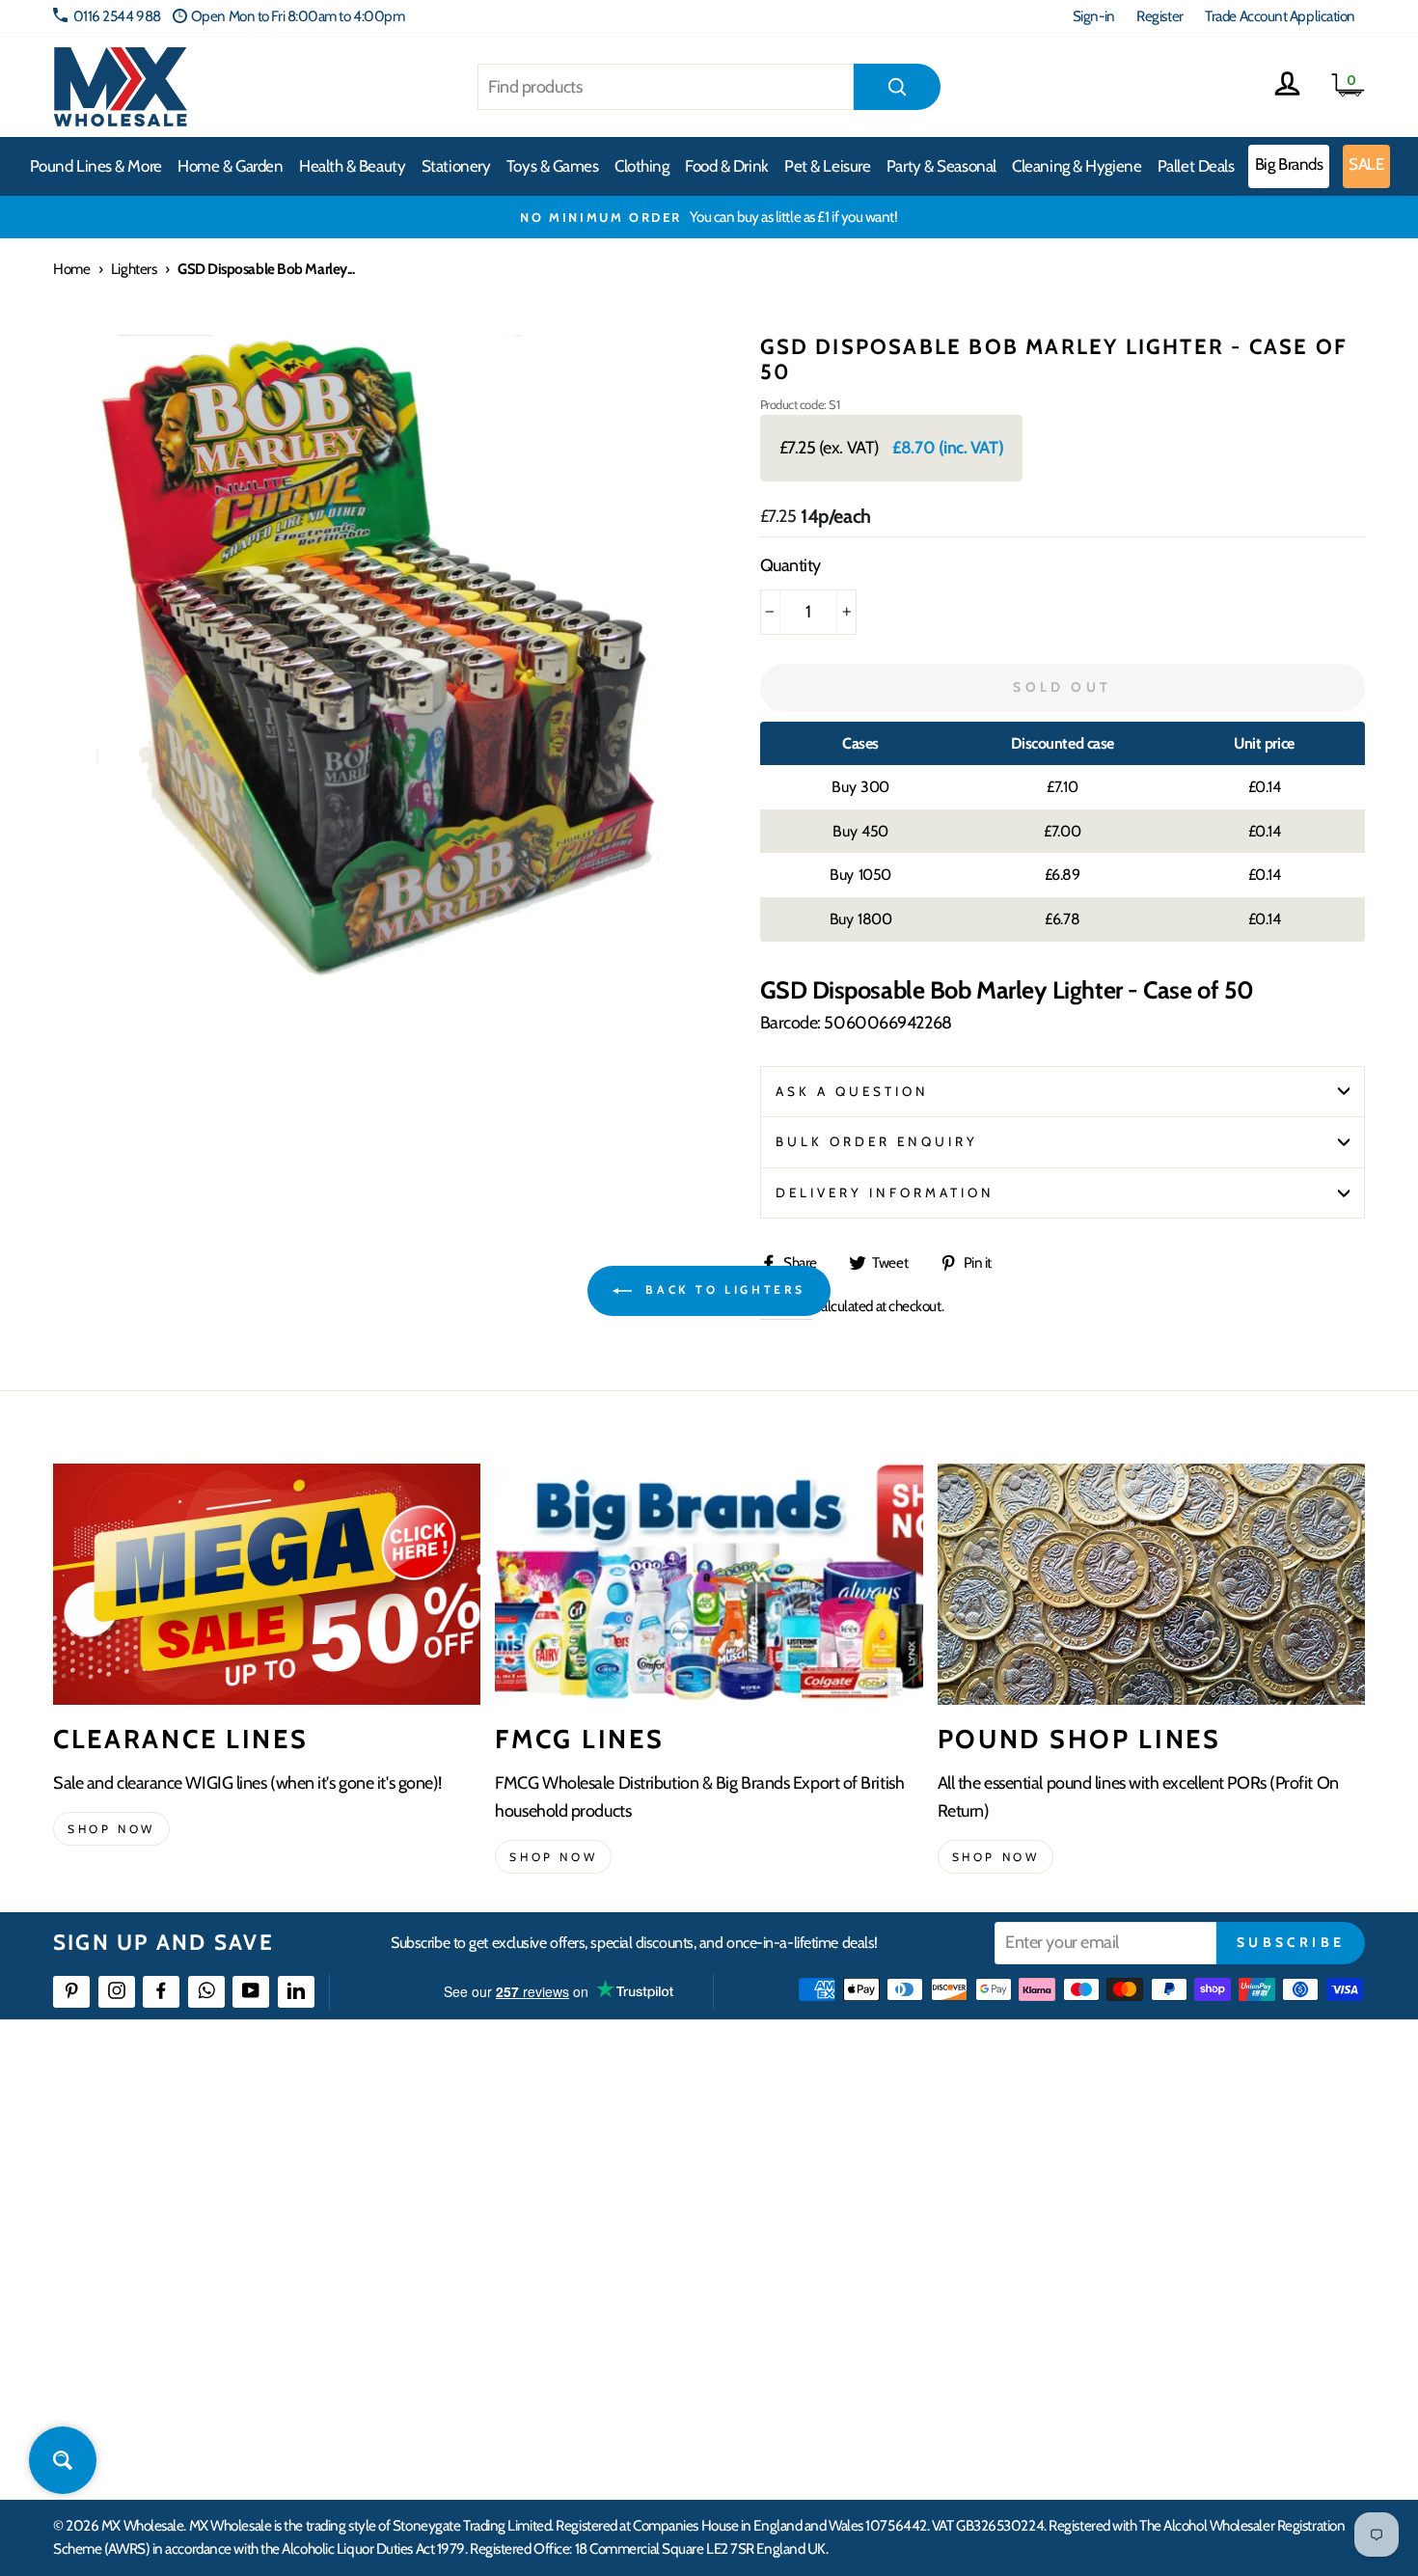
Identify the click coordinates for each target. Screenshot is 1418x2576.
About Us (822, 2133)
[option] (709, 217)
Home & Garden (230, 166)
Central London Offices (1155, 2238)
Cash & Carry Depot (1144, 2203)
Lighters (134, 269)
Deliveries (533, 2203)
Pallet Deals (1196, 166)
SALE (1366, 164)
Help (519, 2133)
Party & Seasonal (941, 166)
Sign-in (1094, 16)
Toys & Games (553, 166)
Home (71, 269)
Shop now (111, 1829)
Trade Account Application (1280, 16)
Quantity (791, 565)
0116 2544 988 (117, 16)
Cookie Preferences (1144, 2378)
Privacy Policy (545, 2343)
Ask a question (853, 1091)
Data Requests (1130, 2412)
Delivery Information (886, 1192)
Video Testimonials (849, 2167)
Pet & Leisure (827, 166)
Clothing (641, 166)
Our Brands (829, 2203)
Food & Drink (727, 166)
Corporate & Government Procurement (618, 2238)
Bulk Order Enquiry (877, 1141)
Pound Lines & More (96, 166)
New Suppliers (1131, 2343)
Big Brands (1289, 164)
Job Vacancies (1126, 2308)
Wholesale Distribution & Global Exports (617, 2273)
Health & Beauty (352, 166)
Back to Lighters (723, 1289)
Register (1159, 16)
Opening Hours (1133, 2167)
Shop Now (996, 1857)
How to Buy (538, 2167)
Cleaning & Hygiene (1077, 166)
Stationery (456, 166)
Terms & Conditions (559, 2308)
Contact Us (1120, 2133)
